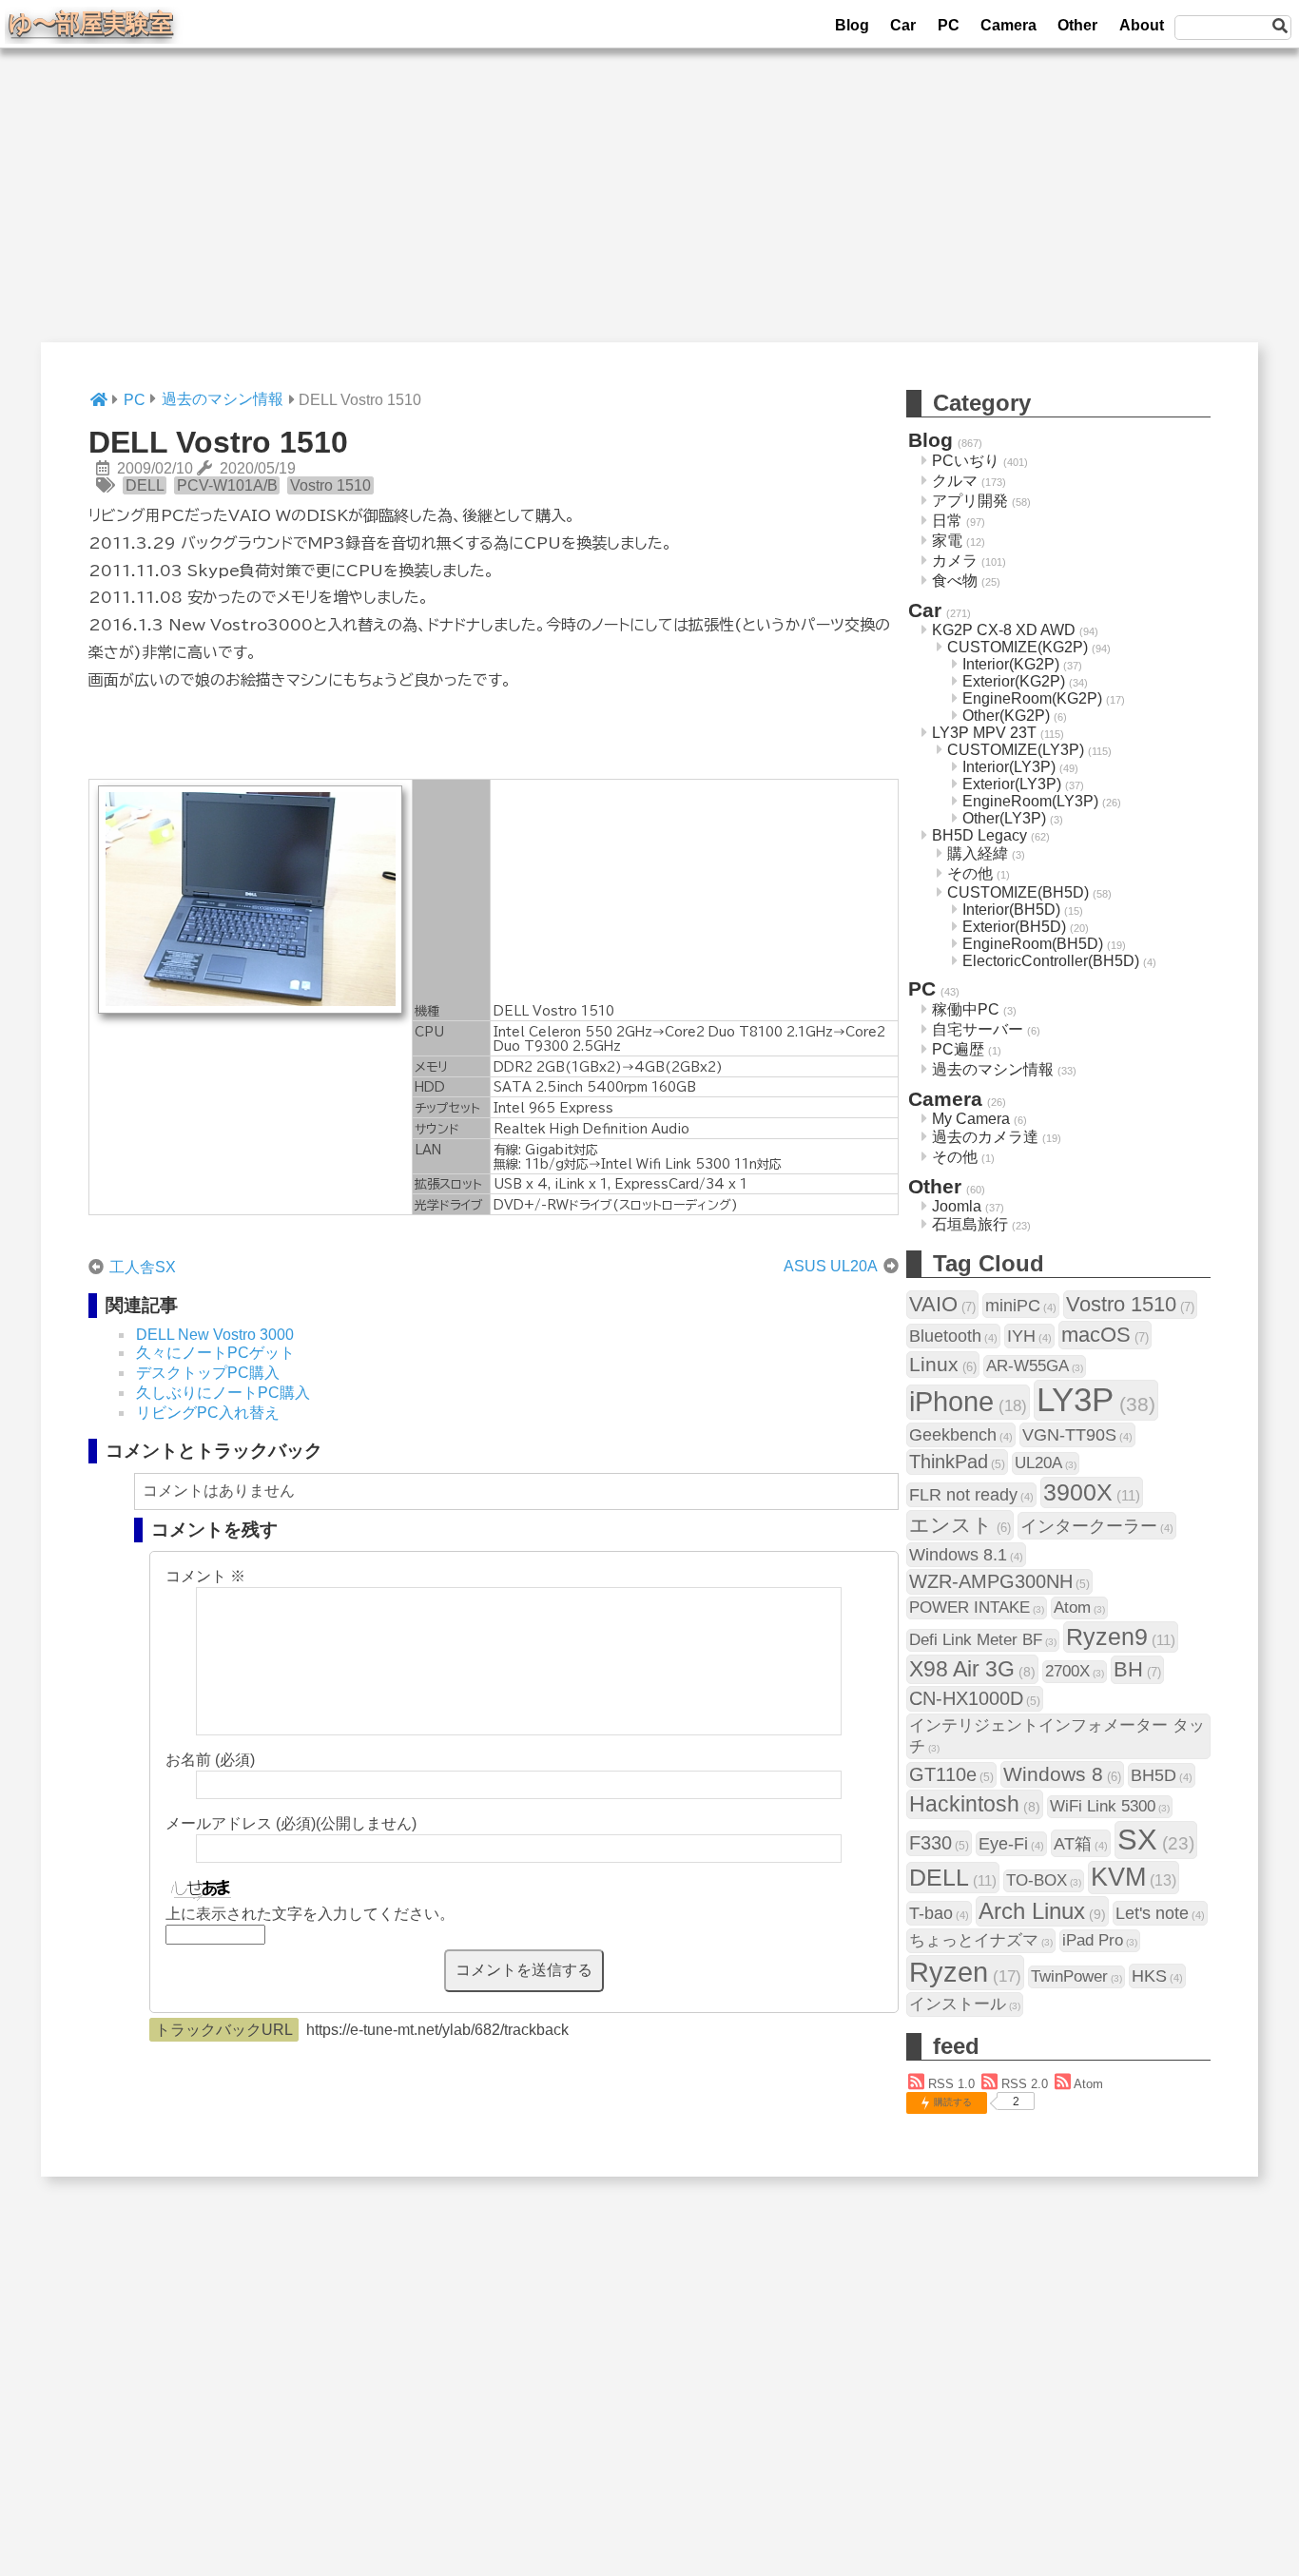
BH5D (1162, 1775)
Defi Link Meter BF (983, 1640)
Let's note (1160, 1913)
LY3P (1096, 1400)
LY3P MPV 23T (984, 733)
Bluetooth (953, 1336)
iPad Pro (1100, 1940)
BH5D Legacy (979, 835)
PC (949, 25)
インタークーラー (1097, 1526)
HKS (1157, 1976)
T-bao (939, 1913)
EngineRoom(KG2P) (1032, 698)
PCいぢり (966, 461)
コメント (205, 1576)
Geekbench (961, 1434)
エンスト (960, 1525)
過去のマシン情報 (993, 1069)
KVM (1134, 1877)
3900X (1092, 1492)
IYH (1029, 1336)
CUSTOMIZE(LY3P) (1016, 750)
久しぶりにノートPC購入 (223, 1393)
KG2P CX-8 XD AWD (1004, 630)
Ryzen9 (1121, 1637)
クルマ (955, 481)
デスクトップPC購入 (208, 1373)
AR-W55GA (1035, 1366)
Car (903, 25)
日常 (947, 521)
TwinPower (1076, 1976)
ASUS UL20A (831, 1266)
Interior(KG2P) (1011, 664)
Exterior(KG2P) (1014, 681)
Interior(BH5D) (1011, 910)
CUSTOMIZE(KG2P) (1018, 647)
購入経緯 (978, 853)
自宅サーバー (978, 1029)
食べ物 (955, 581)
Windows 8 (1062, 1774)
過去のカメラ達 (985, 1137)
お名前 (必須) (210, 1760)
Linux (943, 1364)
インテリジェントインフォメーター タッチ (1057, 1736)
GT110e (951, 1774)
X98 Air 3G (972, 1669)
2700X (1075, 1671)
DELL (145, 485)
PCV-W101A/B (227, 485)
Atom (1079, 1608)
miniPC (1021, 1305)
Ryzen (965, 1972)
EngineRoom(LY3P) (1030, 801)
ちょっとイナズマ (981, 1940)
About (1142, 25)
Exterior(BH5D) (1014, 927)
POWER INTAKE (977, 1608)
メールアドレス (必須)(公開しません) (291, 1823)
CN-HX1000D (975, 1698)
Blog (852, 25)
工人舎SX (143, 1267)
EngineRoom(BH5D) (1033, 944)
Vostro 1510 (330, 485)
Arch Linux (1042, 1911)
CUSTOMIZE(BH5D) (1018, 892)
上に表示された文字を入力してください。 (310, 1914)
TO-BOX (1044, 1880)
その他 (970, 873)
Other (1077, 25)
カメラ (955, 561)
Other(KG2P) (1006, 716)
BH (1137, 1669)
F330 (939, 1843)
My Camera (971, 1119)
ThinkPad (957, 1462)
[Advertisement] (649, 209)
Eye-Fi (1011, 1843)
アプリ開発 (970, 501)
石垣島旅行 (970, 1224)
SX (1156, 1840)
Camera (1008, 25)
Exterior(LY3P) (1012, 784)
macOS (1105, 1335)
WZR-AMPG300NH (999, 1581)
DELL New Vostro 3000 (215, 1335)
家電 (947, 541)
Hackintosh (975, 1804)
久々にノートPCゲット (215, 1353)
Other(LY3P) (1004, 818)
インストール (965, 2004)
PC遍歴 (958, 1049)
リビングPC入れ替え (208, 1413)
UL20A (1046, 1463)
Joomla (957, 1206)
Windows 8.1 (966, 1554)
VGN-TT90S (1077, 1434)
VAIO (942, 1304)
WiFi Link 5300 (1110, 1806)
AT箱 (1081, 1843)
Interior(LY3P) (1009, 767)
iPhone (968, 1402)
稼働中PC (966, 1009)
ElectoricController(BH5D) (1051, 961)
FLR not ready (971, 1494)
